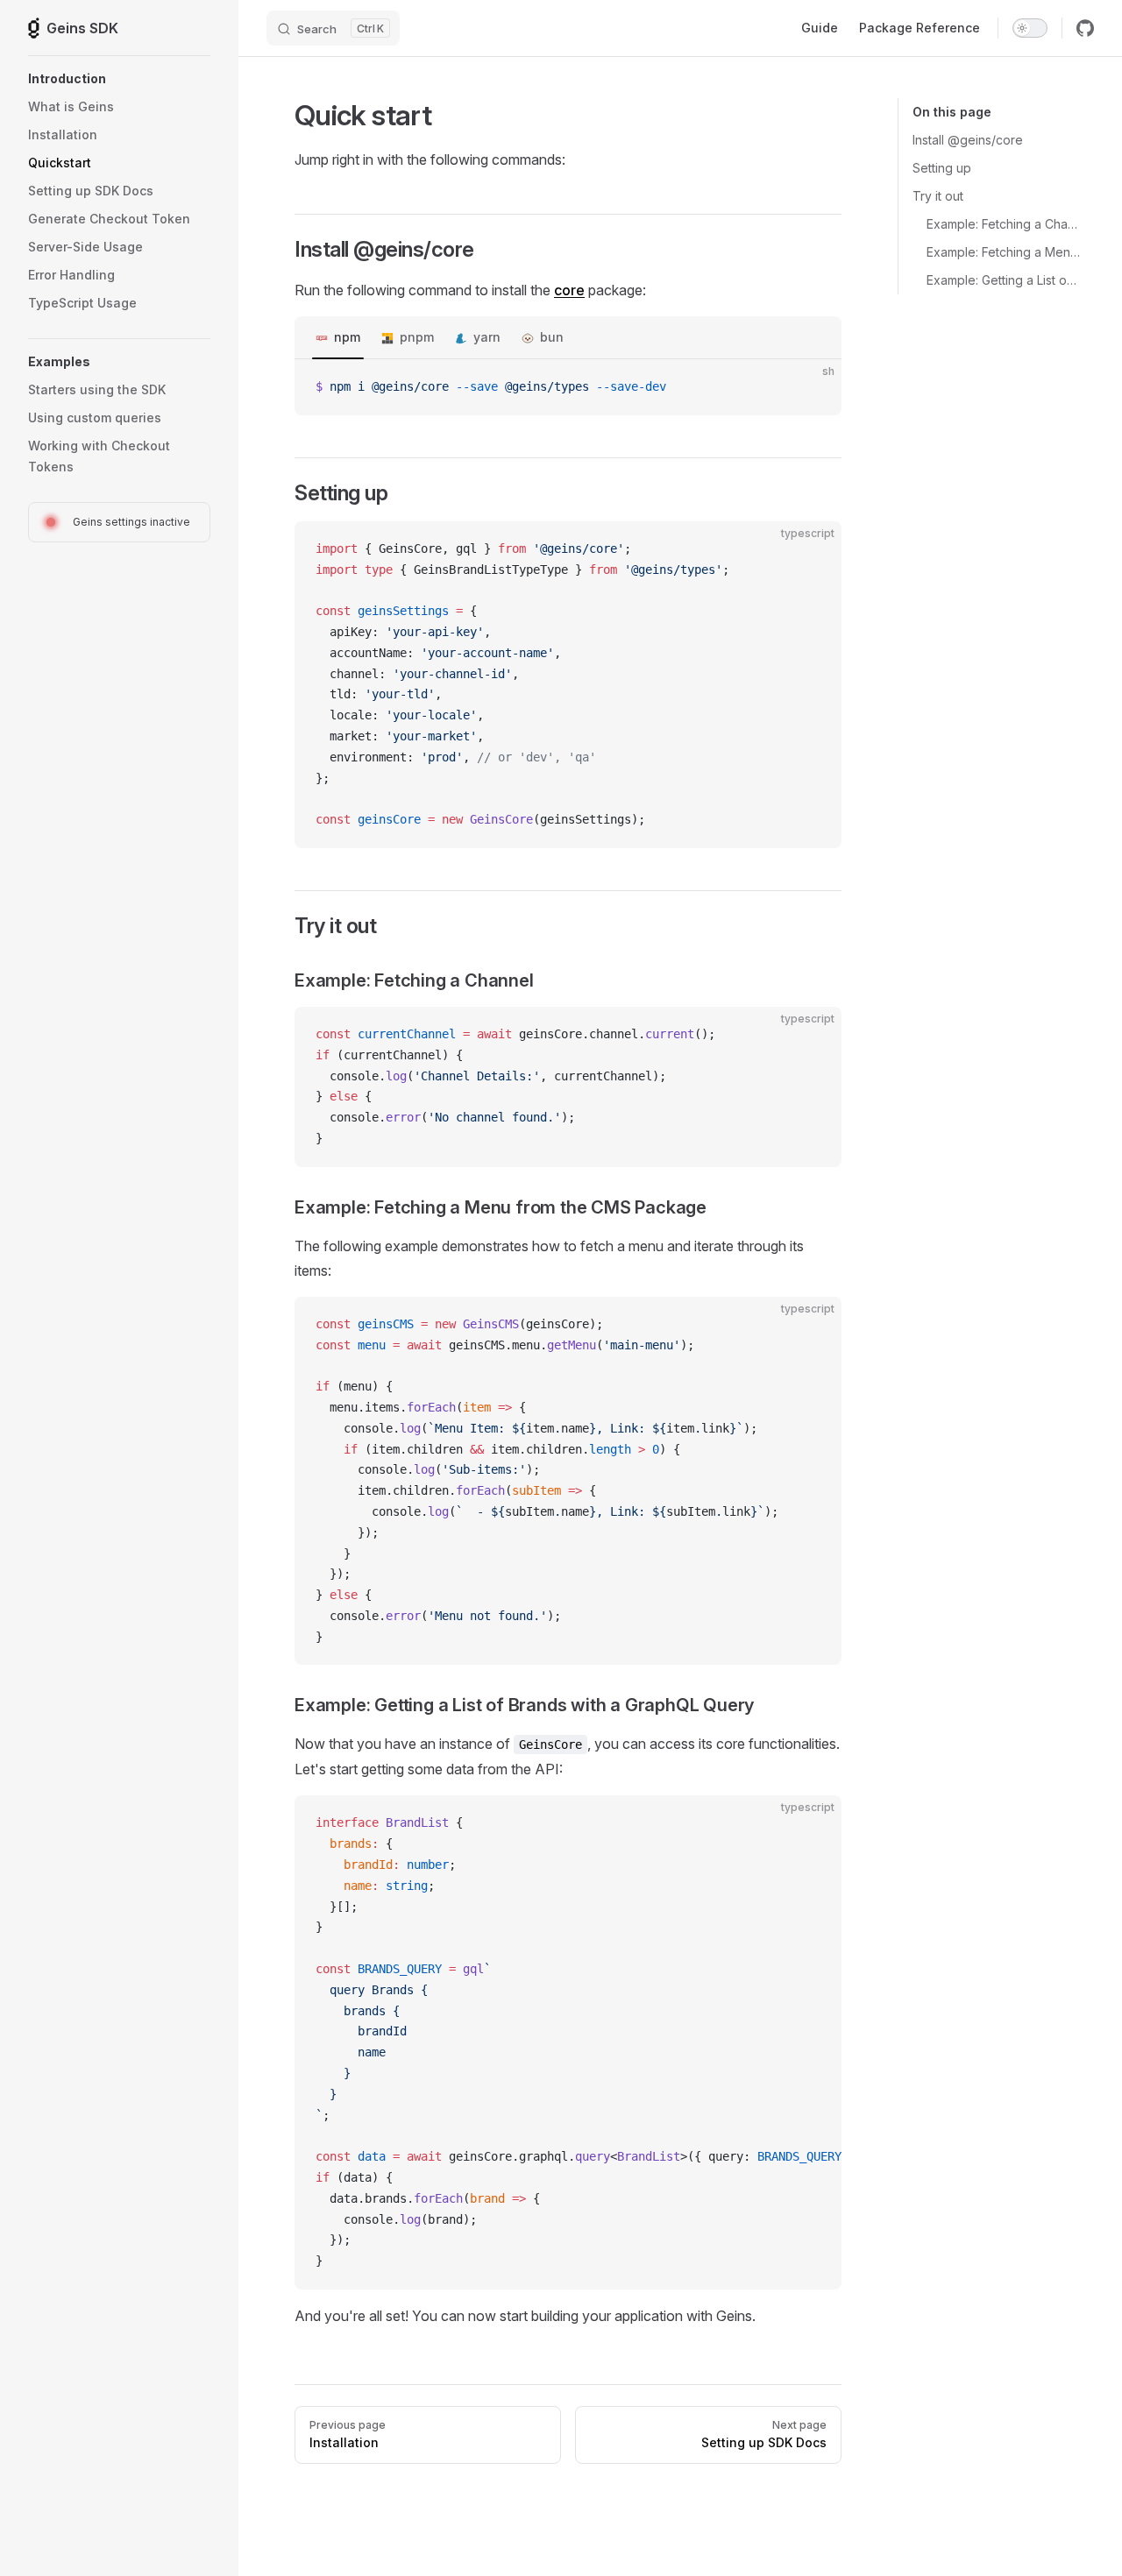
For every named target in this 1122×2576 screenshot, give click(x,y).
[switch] (1030, 28)
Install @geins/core (968, 140)
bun (552, 337)
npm (347, 337)
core (569, 290)
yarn (487, 337)
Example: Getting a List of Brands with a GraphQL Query (1003, 280)
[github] (1085, 28)
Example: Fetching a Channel (1003, 224)
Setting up (942, 168)
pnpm (417, 337)
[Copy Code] (813, 387)
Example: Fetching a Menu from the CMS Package (1003, 252)
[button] (119, 79)
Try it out (938, 196)
